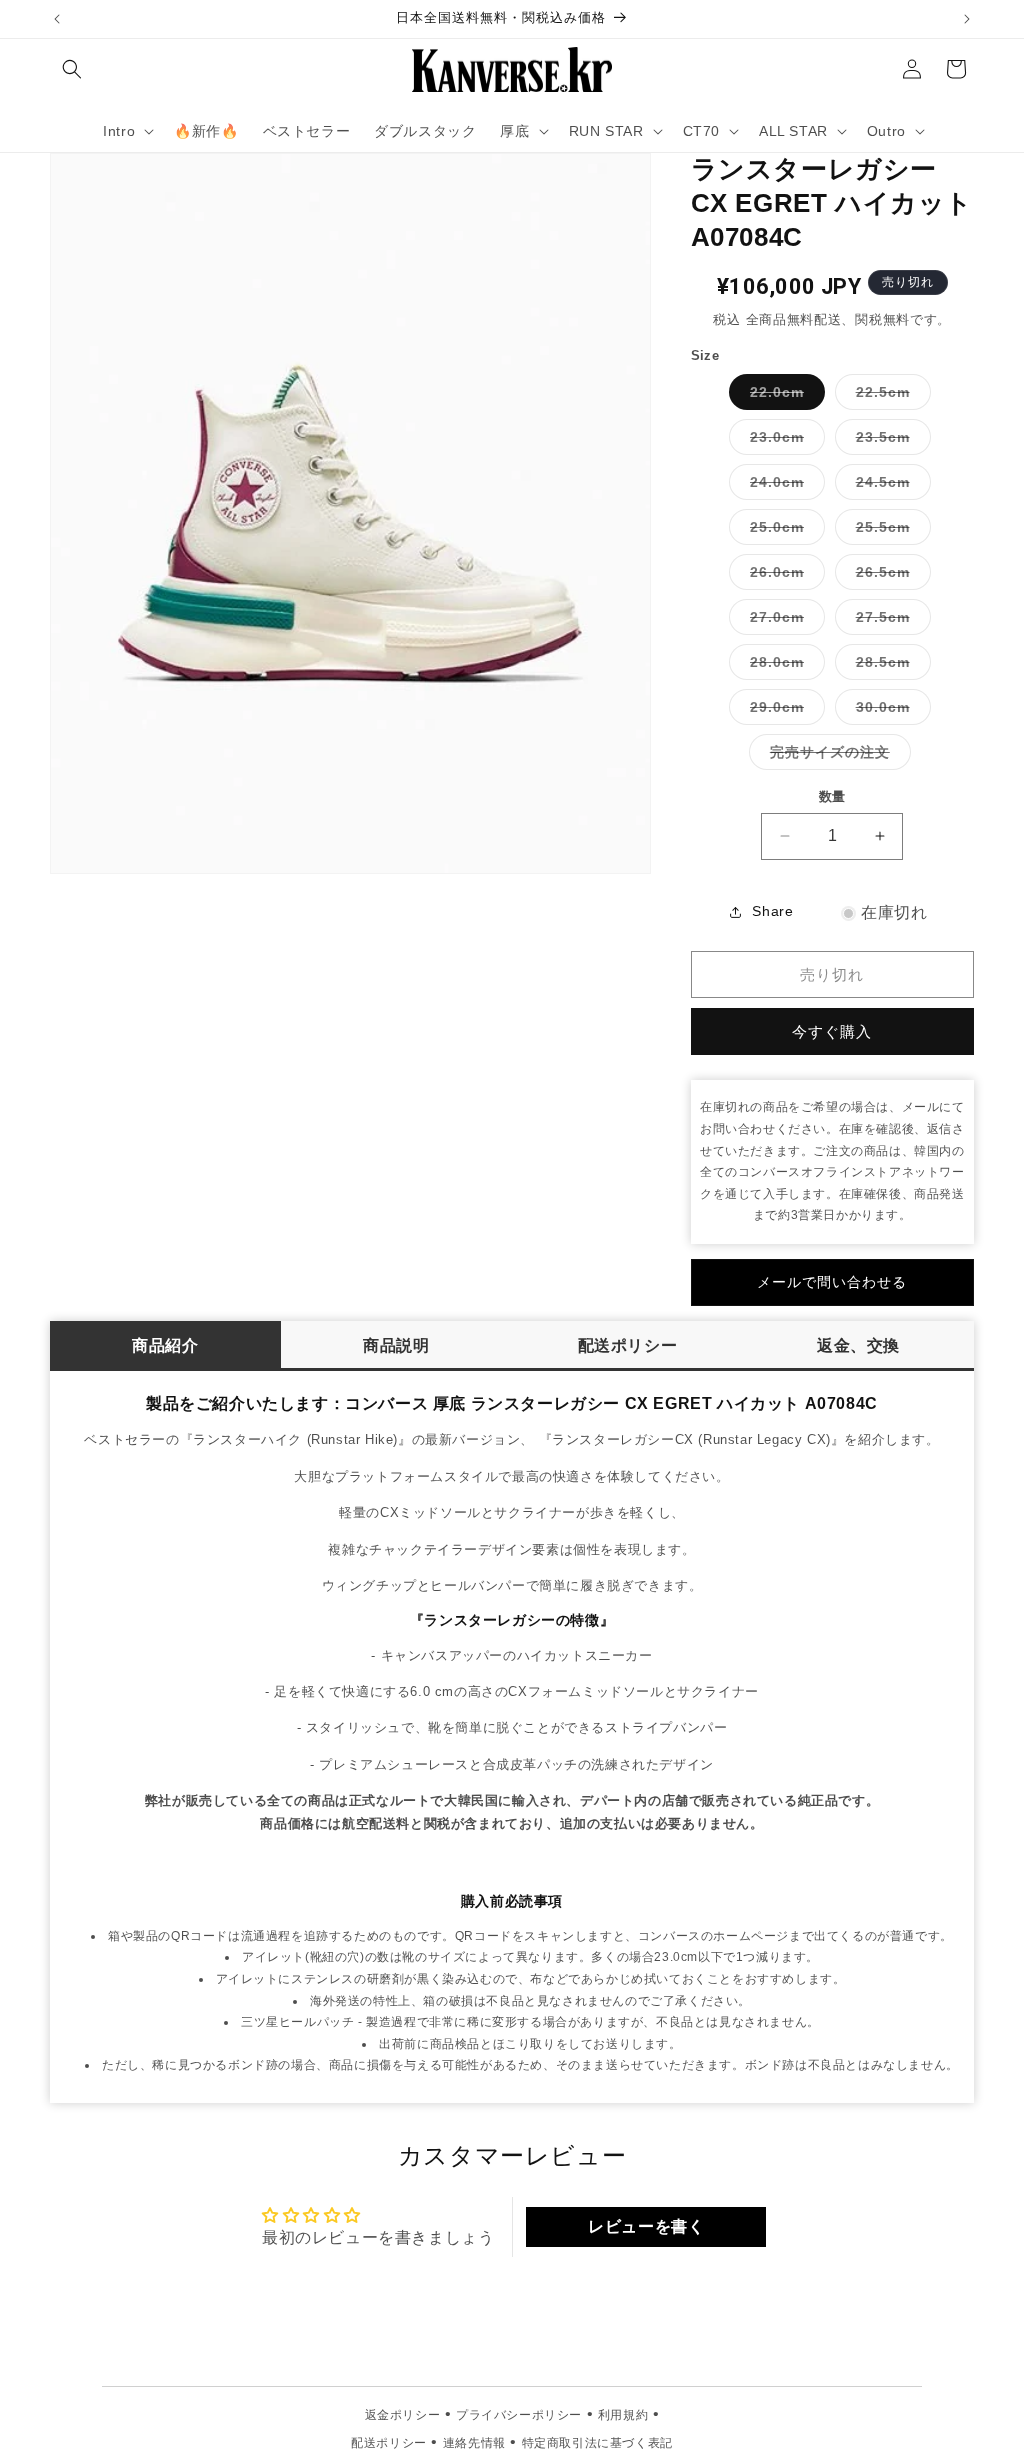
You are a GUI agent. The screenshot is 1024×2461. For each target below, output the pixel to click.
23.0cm (784, 441)
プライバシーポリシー (519, 2415)
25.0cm (784, 531)
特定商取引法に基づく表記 (597, 2443)
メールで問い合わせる (832, 1282)
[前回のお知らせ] (57, 19)
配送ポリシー (628, 1345)
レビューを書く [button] (646, 2226)
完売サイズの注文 (837, 756)
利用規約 (623, 2415)
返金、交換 (858, 1345)
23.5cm (890, 441)
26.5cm (890, 576)
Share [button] (772, 911)
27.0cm (784, 621)
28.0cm (784, 666)
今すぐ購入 (832, 1031)
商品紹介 (165, 1345)
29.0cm (784, 711)
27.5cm (890, 621)
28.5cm (890, 666)
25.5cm (890, 531)
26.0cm (784, 576)
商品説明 (396, 1345)
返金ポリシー (403, 2415)
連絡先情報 (474, 2443)
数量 (832, 796)
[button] (72, 69)
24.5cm (890, 486)
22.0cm (784, 396)
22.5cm (890, 396)
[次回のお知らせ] (967, 19)
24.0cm (784, 486)
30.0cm (890, 711)
